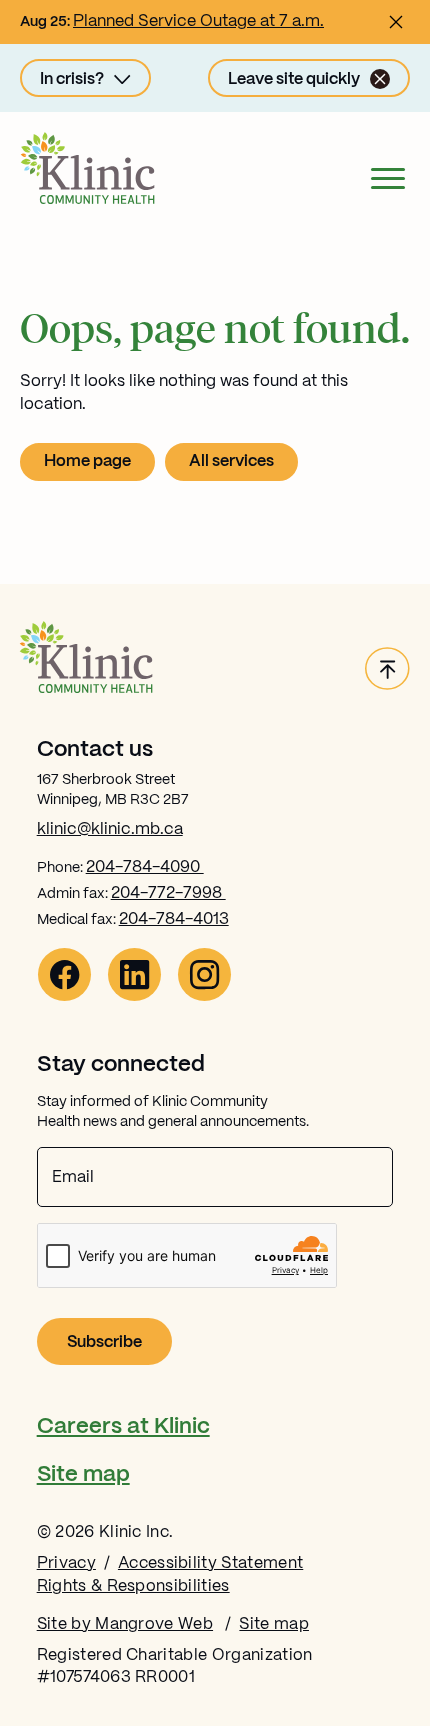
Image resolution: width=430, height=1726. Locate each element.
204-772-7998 (168, 893)
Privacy (66, 1563)
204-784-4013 (174, 919)
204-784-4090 (145, 867)
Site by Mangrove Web (125, 1624)
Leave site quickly (294, 79)
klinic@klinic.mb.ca (110, 829)
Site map (83, 1474)
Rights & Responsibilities (133, 1586)
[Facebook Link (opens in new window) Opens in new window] (64, 997)
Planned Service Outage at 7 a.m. (198, 21)
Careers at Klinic (123, 1426)
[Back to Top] (387, 670)
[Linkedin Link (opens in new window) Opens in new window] (134, 997)
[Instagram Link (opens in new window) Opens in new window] (204, 997)
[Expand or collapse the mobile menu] (388, 183)
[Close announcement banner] (396, 22)
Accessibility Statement (210, 1563)
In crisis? (72, 79)
